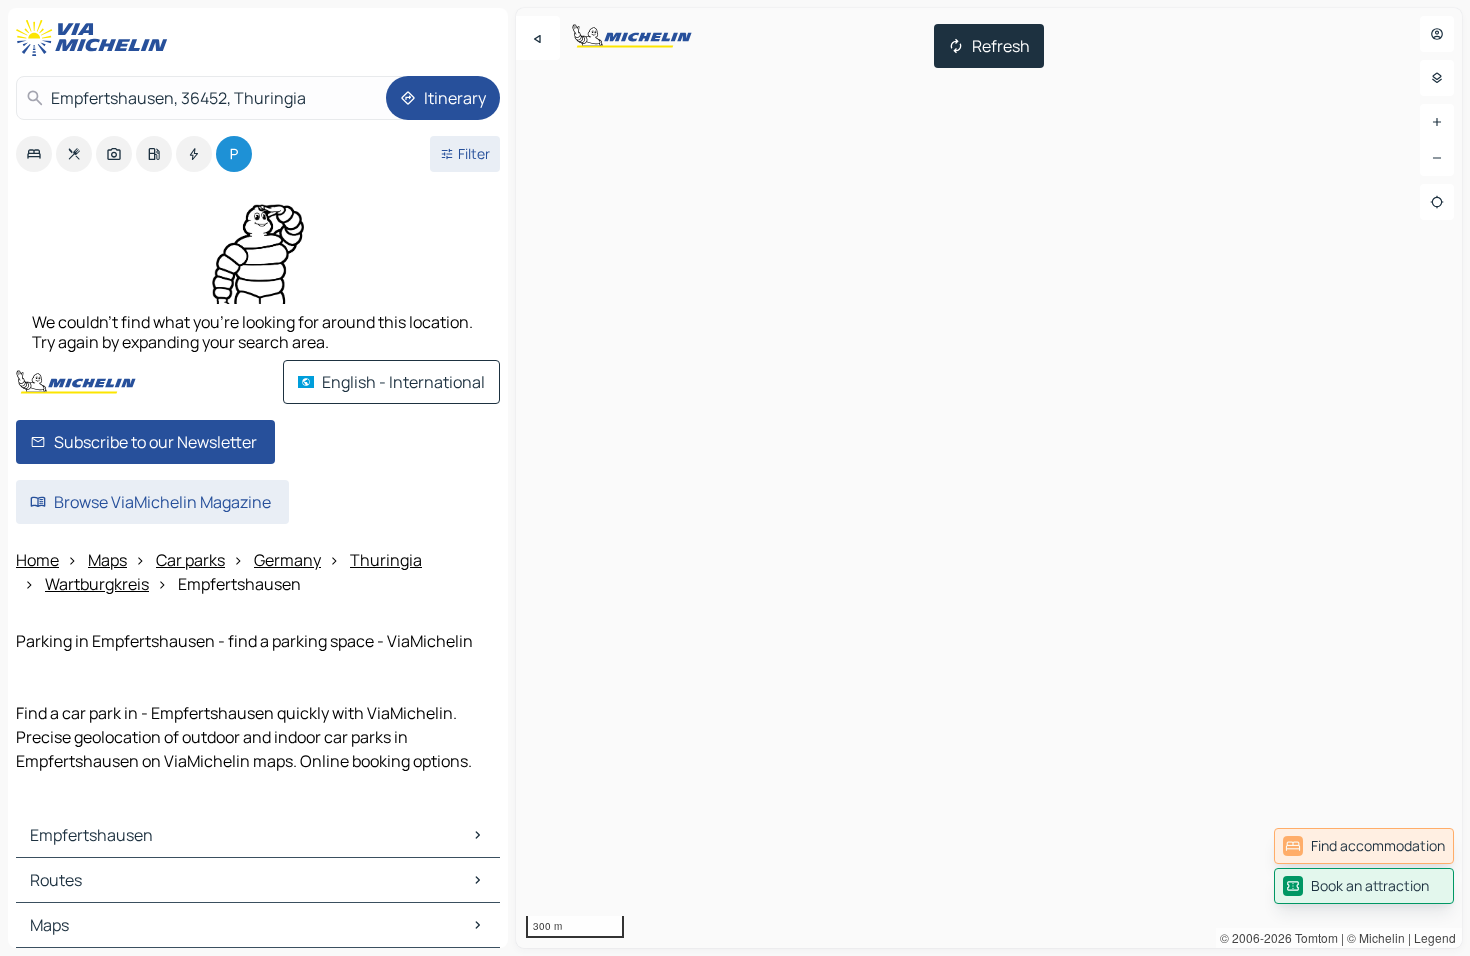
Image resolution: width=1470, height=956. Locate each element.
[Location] (1437, 202)
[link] (1364, 846)
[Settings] (1437, 78)
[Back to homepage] (96, 38)
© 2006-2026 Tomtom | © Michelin (1312, 937)
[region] (989, 478)
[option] (34, 154)
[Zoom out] (1437, 158)
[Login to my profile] (1437, 34)
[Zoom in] (1437, 122)
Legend (1435, 937)
